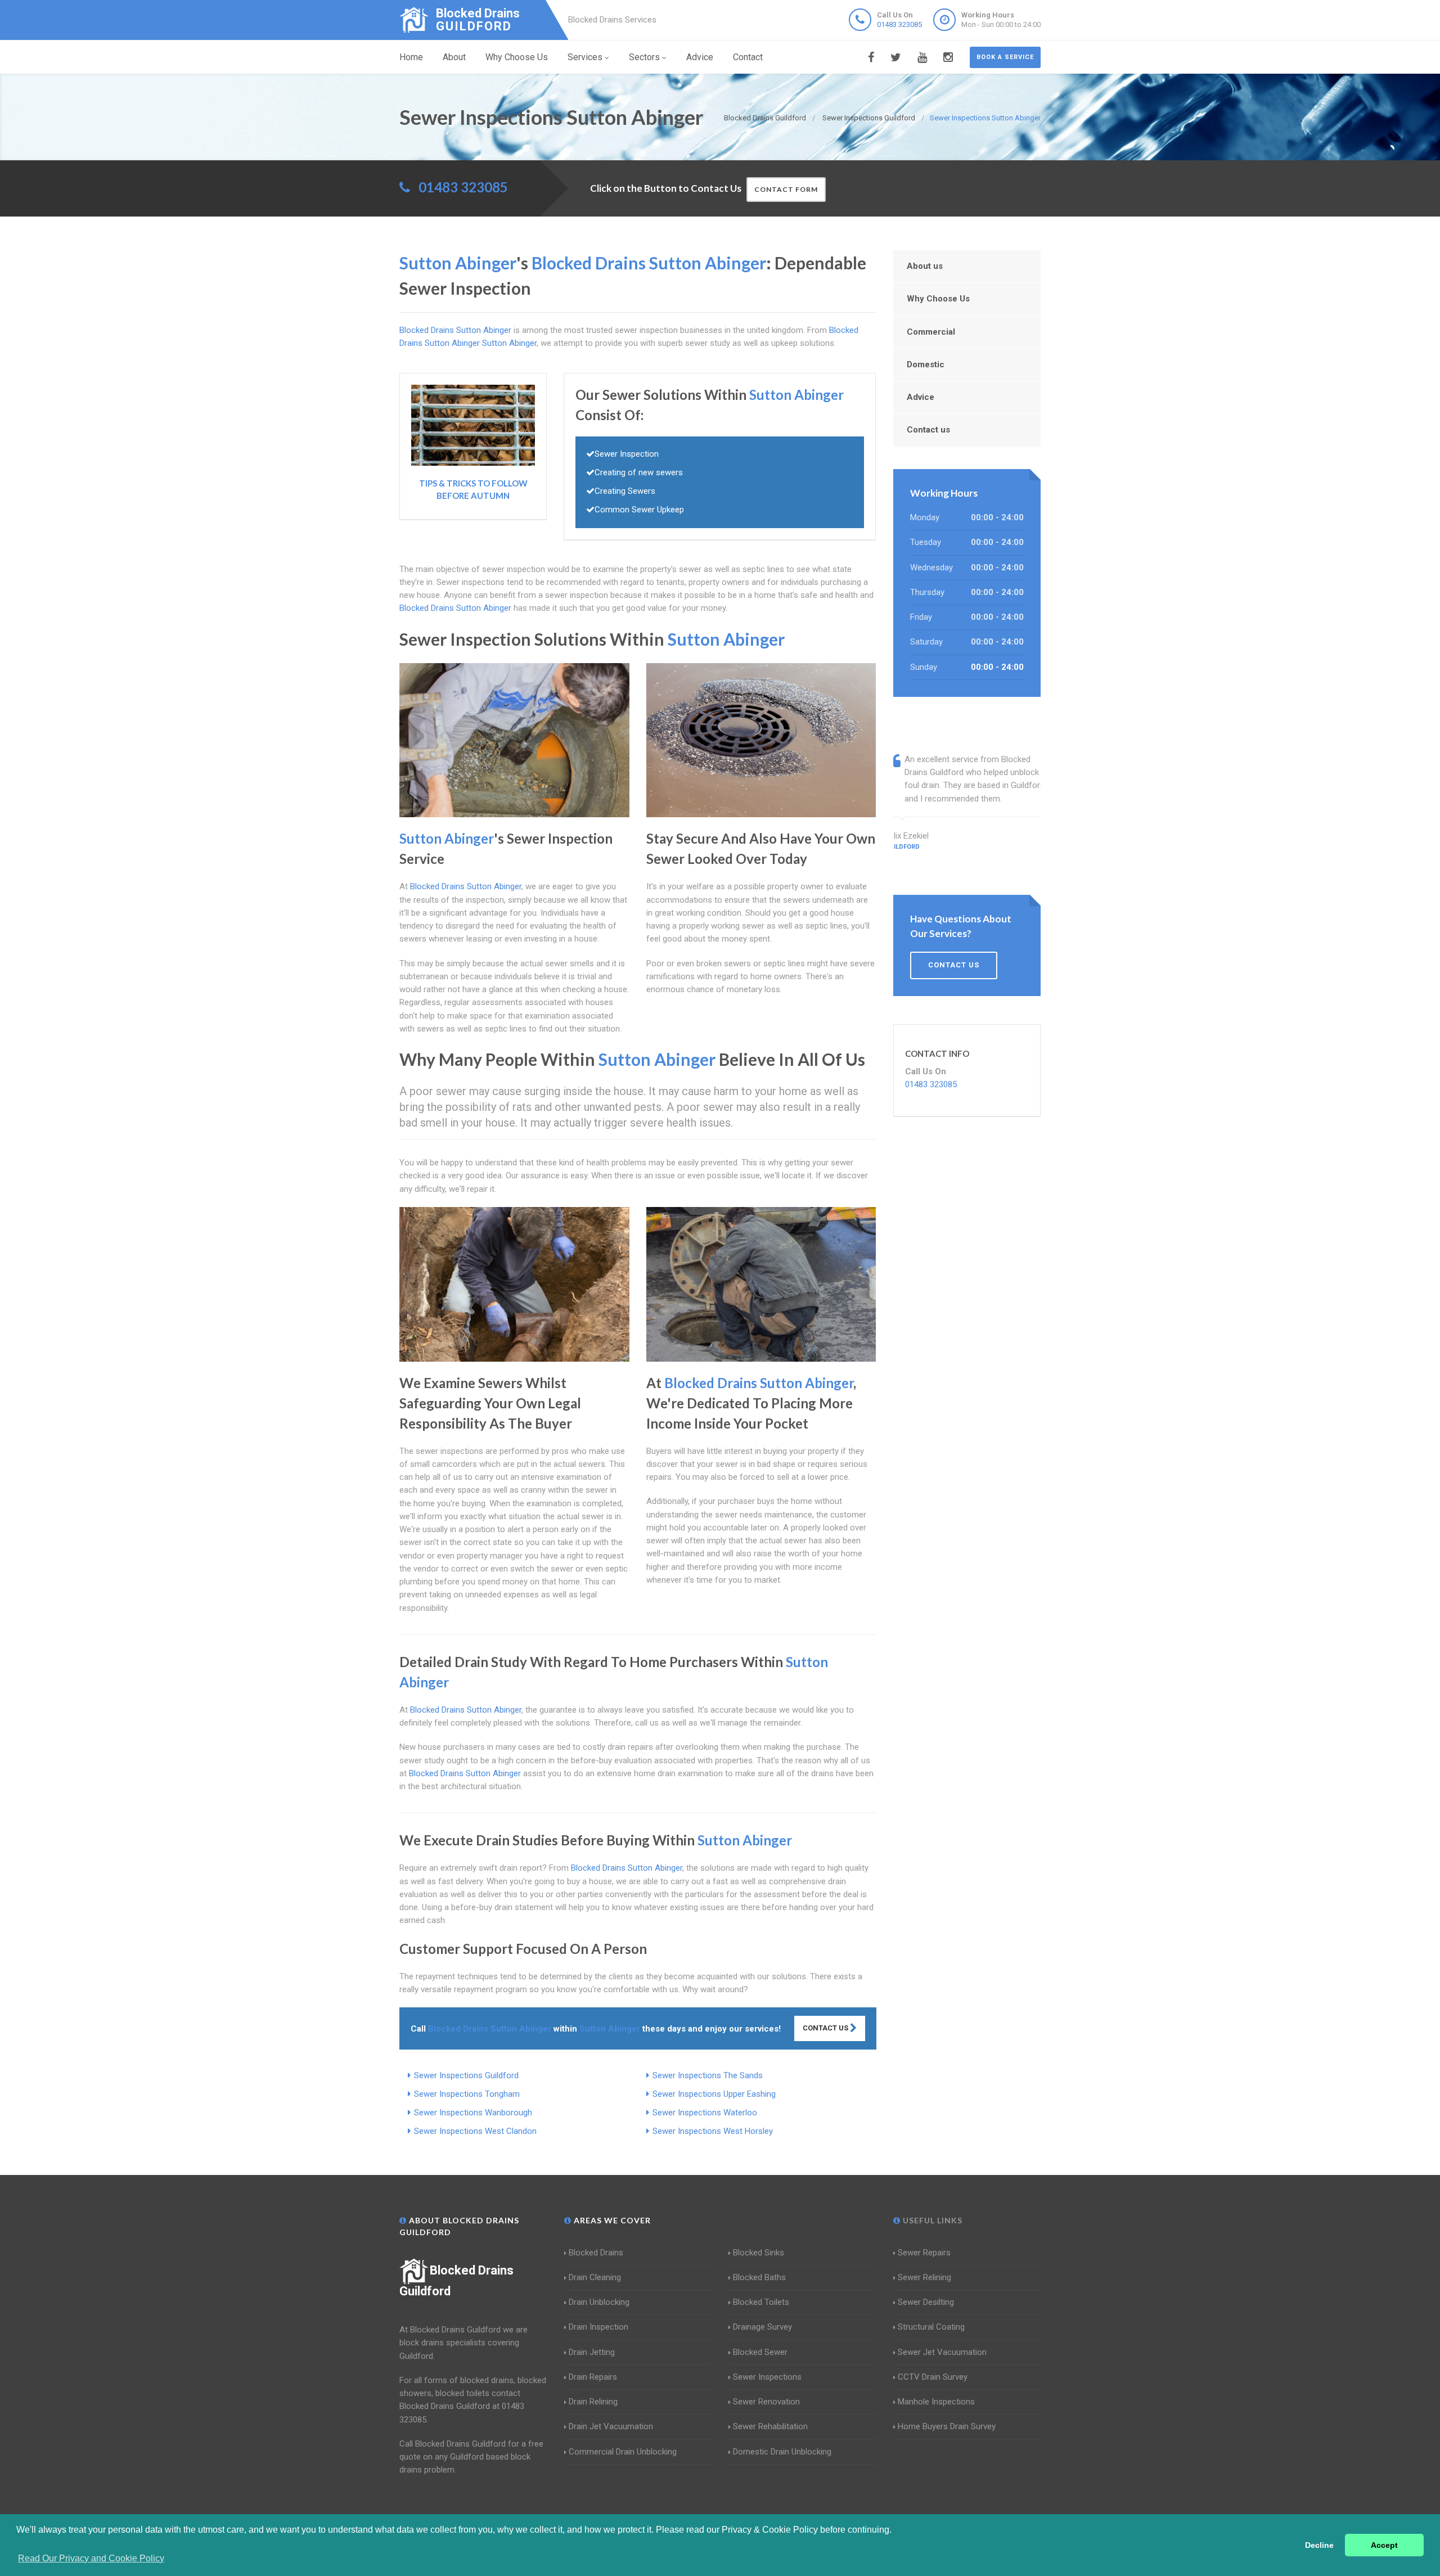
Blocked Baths (759, 2277)
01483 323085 (899, 24)
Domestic (926, 364)
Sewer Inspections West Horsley (713, 2131)
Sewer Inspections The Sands (708, 2075)
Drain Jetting (592, 2352)
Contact (748, 57)
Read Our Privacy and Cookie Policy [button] (91, 2558)
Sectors (644, 57)
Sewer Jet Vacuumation (942, 2352)
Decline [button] (1319, 2545)
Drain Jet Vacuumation (611, 2426)
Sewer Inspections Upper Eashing (714, 2094)
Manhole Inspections (936, 2402)
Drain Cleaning (595, 2277)
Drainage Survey (762, 2327)
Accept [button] (1384, 2545)
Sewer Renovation (766, 2402)
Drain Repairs (593, 2377)
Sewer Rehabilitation (770, 2426)
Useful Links (931, 2220)
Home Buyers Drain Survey (947, 2426)
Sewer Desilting (926, 2302)
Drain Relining (593, 2402)
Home (411, 57)
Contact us (928, 430)
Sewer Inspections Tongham (467, 2094)
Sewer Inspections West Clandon (475, 2131)
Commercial (931, 332)
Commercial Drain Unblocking (623, 2452)
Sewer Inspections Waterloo (705, 2113)
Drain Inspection (598, 2327)
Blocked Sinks (759, 2253)
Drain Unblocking (599, 2302)
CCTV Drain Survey (933, 2377)
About (454, 57)
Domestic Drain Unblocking (782, 2452)
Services (585, 57)
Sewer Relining (924, 2277)
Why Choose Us (517, 57)
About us (925, 266)
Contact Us (826, 2028)
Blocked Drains (596, 2253)
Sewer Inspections (767, 2377)
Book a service (1005, 57)
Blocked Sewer (760, 2352)
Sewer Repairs (924, 2253)
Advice (700, 57)
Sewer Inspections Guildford (466, 2075)
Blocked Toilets (761, 2302)
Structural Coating (931, 2327)
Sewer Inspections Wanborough (473, 2113)
